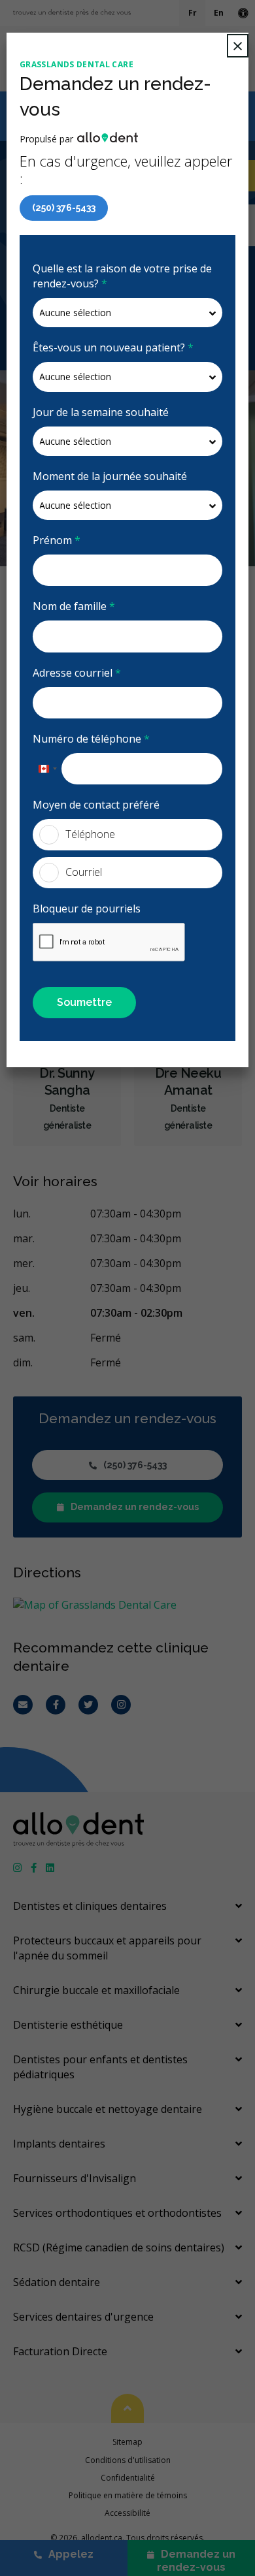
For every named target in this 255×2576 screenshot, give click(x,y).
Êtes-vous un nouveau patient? (113, 347)
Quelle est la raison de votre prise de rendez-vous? (122, 276)
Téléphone (90, 834)
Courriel (84, 872)
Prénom (57, 540)
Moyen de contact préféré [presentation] (96, 805)
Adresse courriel (77, 673)
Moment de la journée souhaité (110, 476)
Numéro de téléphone (91, 739)
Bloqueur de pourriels (87, 909)
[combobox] (47, 769)
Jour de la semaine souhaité (101, 412)
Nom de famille (74, 606)
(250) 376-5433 (64, 208)
